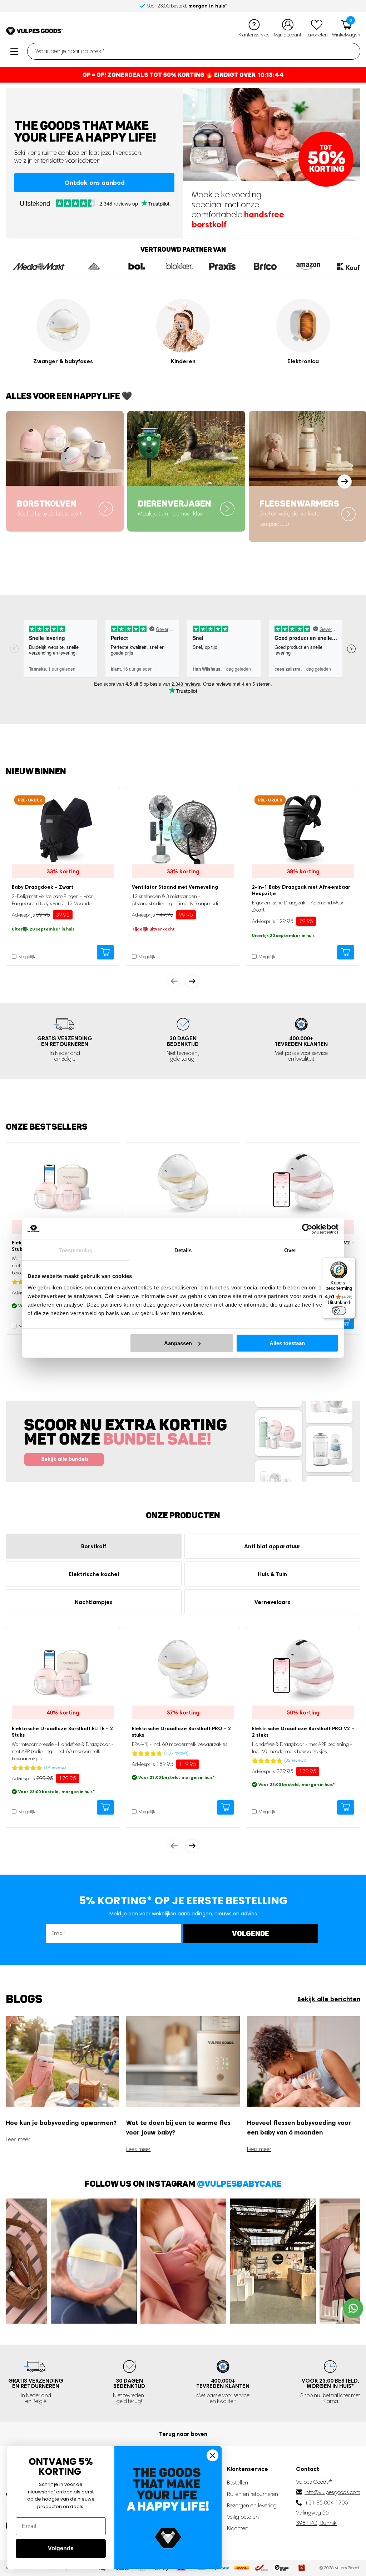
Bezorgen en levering (252, 2505)
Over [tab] (290, 1250)
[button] (194, 99)
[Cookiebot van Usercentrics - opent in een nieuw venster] (307, 1229)
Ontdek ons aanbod (95, 182)
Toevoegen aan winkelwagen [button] (105, 952)
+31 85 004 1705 (326, 2503)
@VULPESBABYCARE (239, 2183)
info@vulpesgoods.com (332, 2492)
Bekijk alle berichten (329, 1999)
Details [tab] (183, 1250)
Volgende (61, 2548)
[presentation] (174, 981)
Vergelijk (26, 957)
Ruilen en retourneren (253, 2494)
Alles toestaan (287, 1343)
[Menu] (351, 1262)
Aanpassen (178, 1343)
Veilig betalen (243, 2517)
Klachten (238, 2528)
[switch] (339, 1311)
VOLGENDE (251, 1933)
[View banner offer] (183, 1441)
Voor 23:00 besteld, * (330, 2383)
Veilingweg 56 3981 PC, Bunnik (316, 2518)
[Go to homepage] (34, 31)
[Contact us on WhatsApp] (353, 2308)
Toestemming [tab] (76, 1250)
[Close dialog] (212, 2455)
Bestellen (238, 2483)
